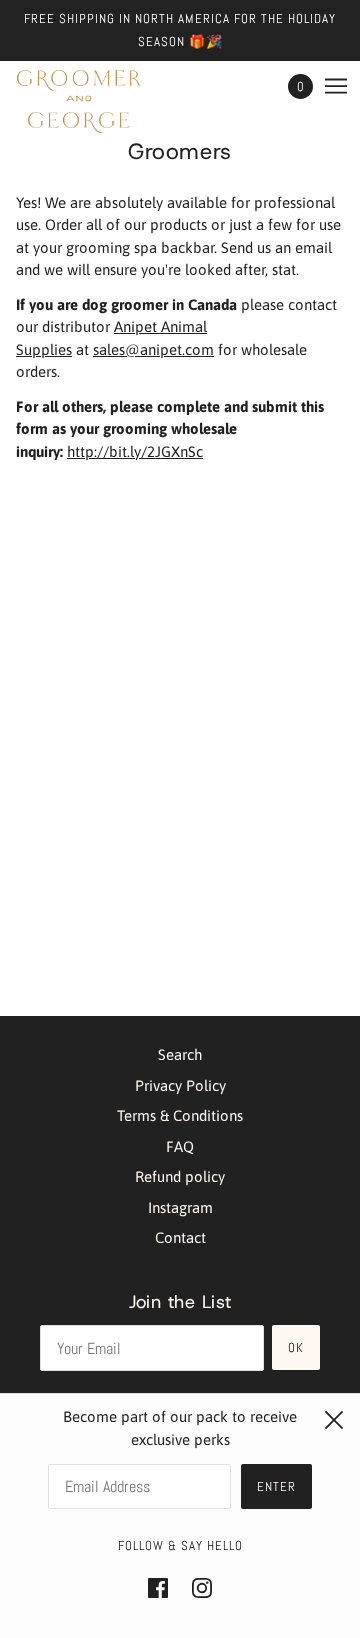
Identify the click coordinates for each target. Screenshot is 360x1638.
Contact (180, 1237)
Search (180, 1054)
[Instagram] (196, 1587)
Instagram (180, 1207)
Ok (296, 1347)
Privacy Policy (180, 1085)
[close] (334, 1420)
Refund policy (180, 1176)
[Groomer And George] (79, 101)
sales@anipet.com (153, 349)
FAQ (180, 1146)
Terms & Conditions (180, 1115)
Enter (276, 1486)
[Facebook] (164, 1587)
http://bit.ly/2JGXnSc (135, 451)
